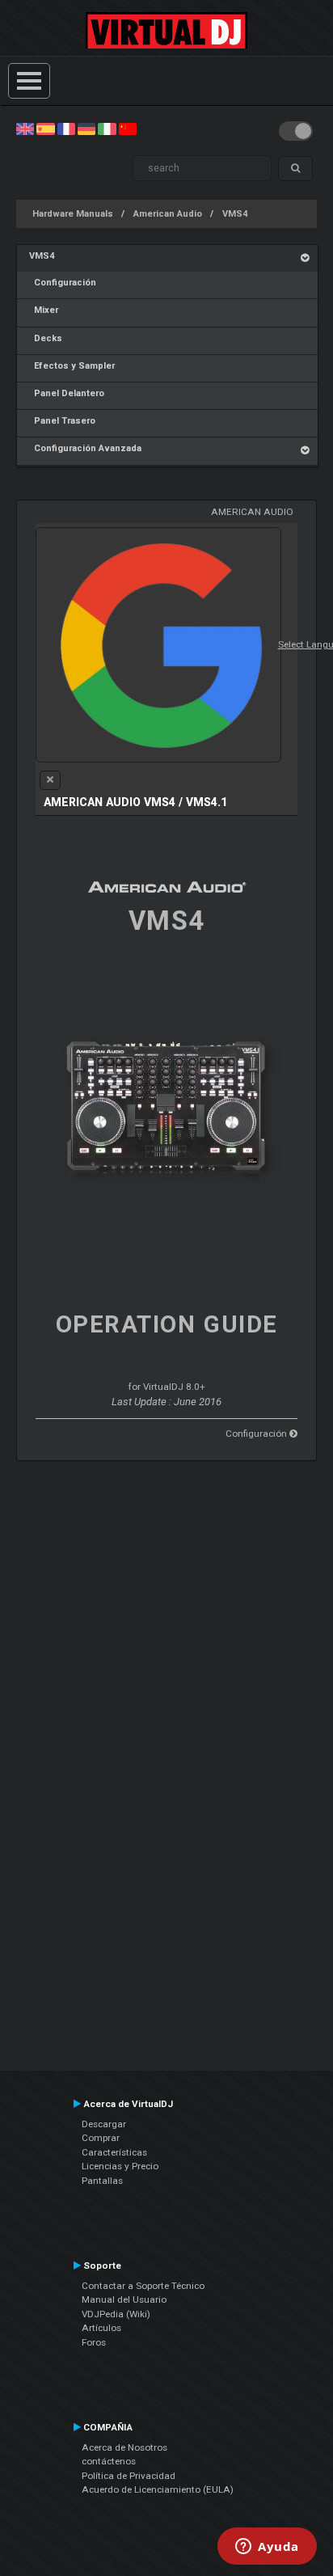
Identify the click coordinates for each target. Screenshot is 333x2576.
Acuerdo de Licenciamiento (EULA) (158, 2489)
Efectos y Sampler (72, 366)
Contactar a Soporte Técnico (143, 2286)
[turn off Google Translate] (50, 780)
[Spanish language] (45, 129)
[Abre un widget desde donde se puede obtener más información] (267, 2548)
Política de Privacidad (129, 2476)
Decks (46, 338)
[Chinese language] (128, 129)
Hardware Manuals (73, 214)
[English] (25, 129)
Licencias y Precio (120, 2166)
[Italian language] (107, 129)
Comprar (101, 2138)
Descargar (104, 2124)
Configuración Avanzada (85, 448)
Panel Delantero (67, 393)
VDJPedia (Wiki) (116, 2314)
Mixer (44, 310)
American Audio (168, 214)
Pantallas (102, 2181)
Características (114, 2152)
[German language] (86, 129)
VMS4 (235, 214)
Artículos (101, 2328)
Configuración (63, 283)
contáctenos (109, 2461)
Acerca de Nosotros (124, 2447)
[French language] (66, 129)
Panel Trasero (62, 421)
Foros (94, 2342)
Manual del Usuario (124, 2299)
